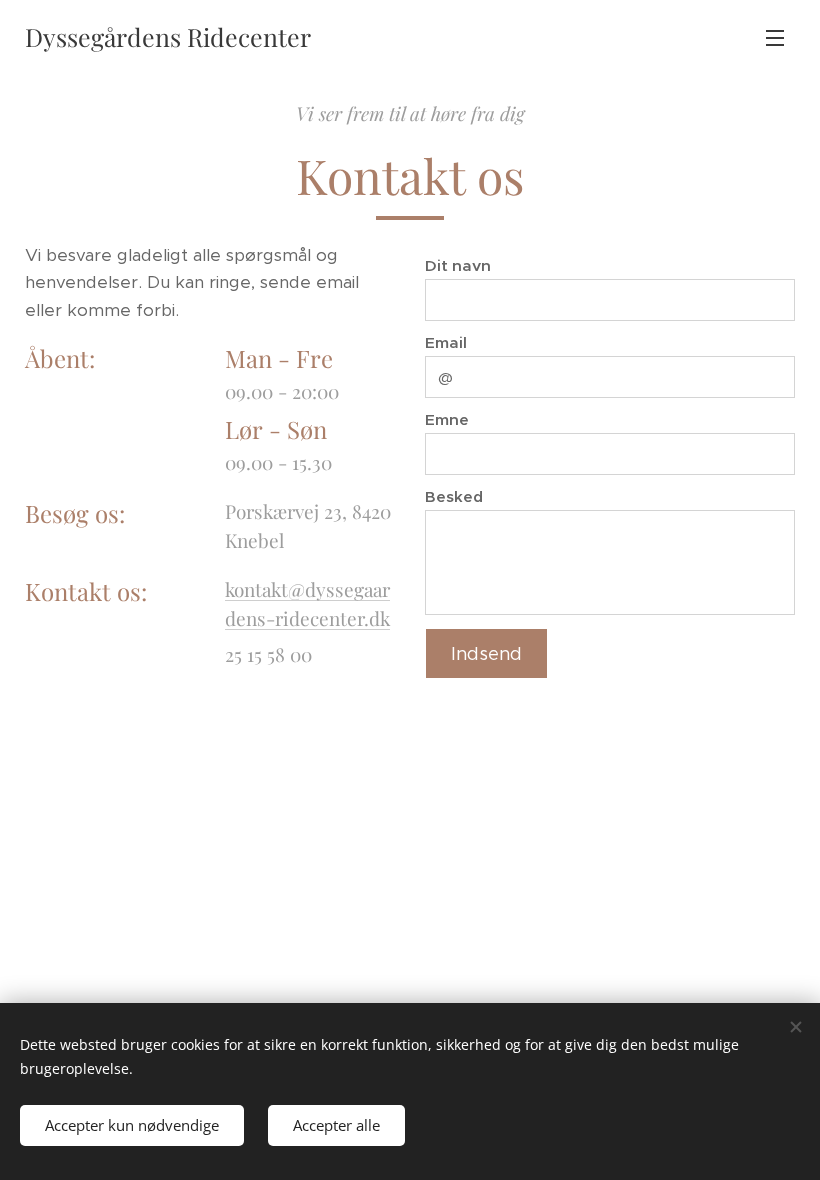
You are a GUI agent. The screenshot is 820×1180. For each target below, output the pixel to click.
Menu (775, 37)
